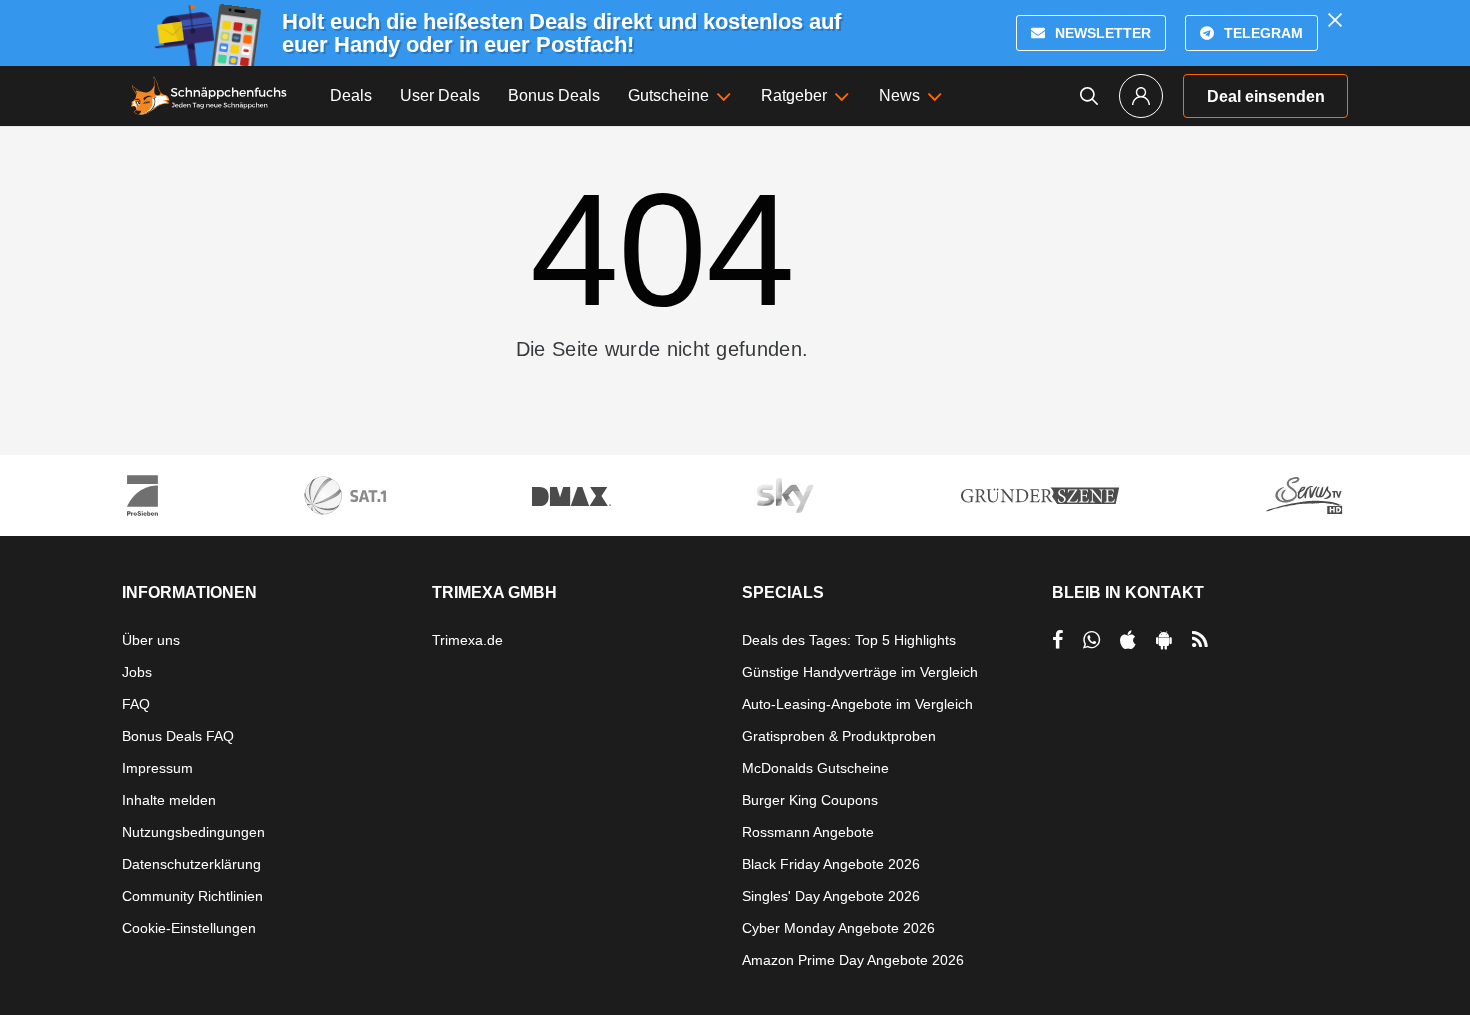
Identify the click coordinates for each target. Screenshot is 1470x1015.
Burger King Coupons (810, 800)
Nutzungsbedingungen (193, 832)
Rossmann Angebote (808, 832)
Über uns (151, 640)
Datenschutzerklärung (191, 864)
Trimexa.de (467, 640)
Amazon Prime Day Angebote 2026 (853, 960)
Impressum (157, 768)
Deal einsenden (1266, 96)
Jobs (137, 672)
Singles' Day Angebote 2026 (831, 896)
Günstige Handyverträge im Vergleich (860, 672)
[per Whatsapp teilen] (1091, 640)
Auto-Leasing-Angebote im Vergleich (857, 704)
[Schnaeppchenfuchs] (209, 96)
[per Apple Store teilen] (1128, 640)
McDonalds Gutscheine (815, 768)
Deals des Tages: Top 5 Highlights (849, 640)
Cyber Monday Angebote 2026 (838, 928)
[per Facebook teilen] (1057, 640)
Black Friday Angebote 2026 (831, 864)
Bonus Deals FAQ (178, 736)
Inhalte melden (169, 800)
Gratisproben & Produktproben (839, 736)
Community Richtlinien (192, 896)
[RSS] (1200, 640)
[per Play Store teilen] (1164, 640)
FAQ (136, 704)
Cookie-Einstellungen (189, 928)
